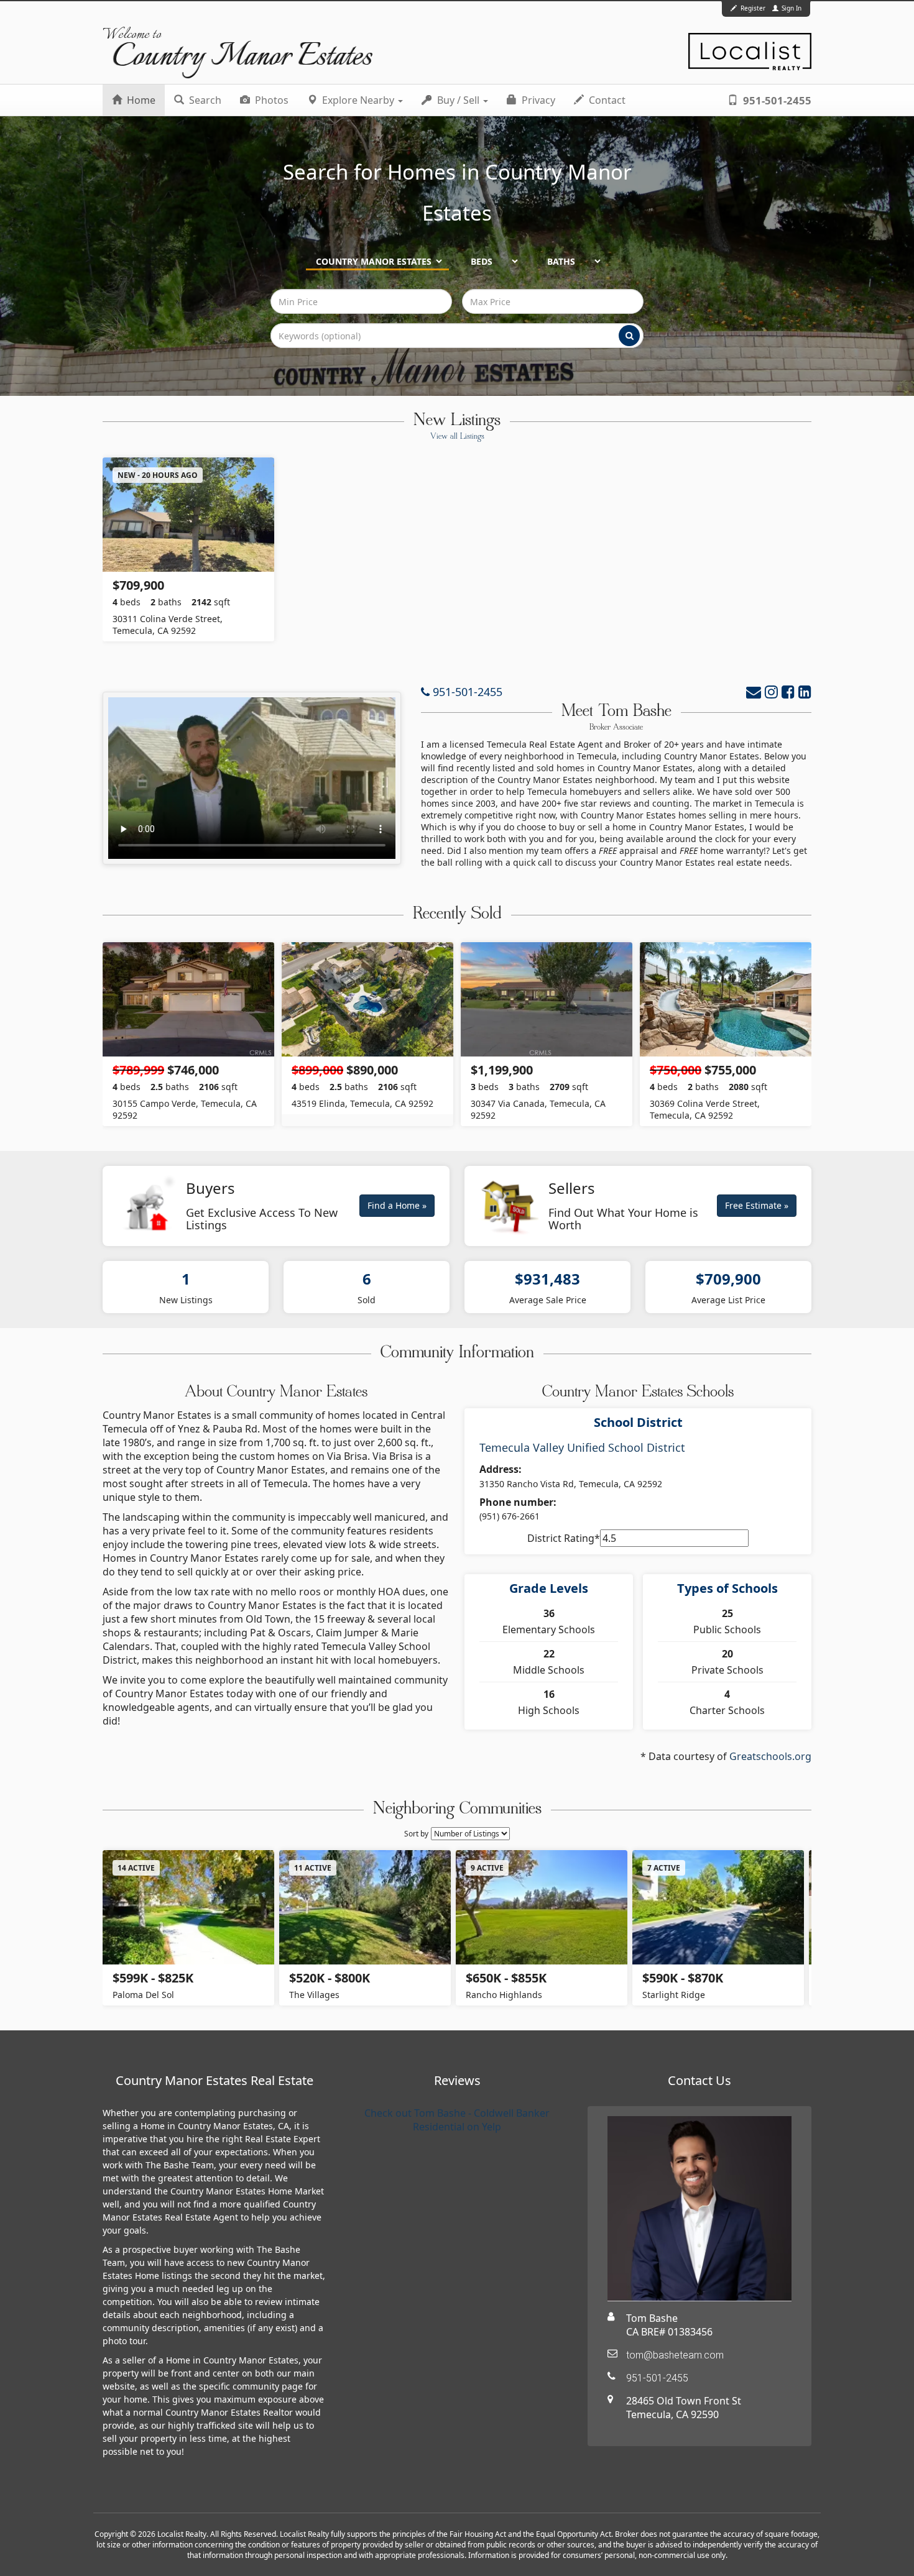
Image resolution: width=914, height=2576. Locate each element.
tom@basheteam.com (675, 2355)
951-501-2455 (776, 100)
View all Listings (457, 437)
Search (204, 100)
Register (753, 8)
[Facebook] (788, 691)
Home (140, 100)
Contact (606, 100)
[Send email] (754, 691)
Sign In (791, 8)
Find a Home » (397, 1205)
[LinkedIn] (805, 691)
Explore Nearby (358, 100)
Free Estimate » (757, 1205)
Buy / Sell (458, 100)
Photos (270, 100)
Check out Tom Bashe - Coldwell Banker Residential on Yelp (457, 2120)
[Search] (629, 336)
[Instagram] (771, 691)
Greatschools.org (770, 1756)
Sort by (416, 1834)
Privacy (537, 100)
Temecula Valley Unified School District (582, 1447)
